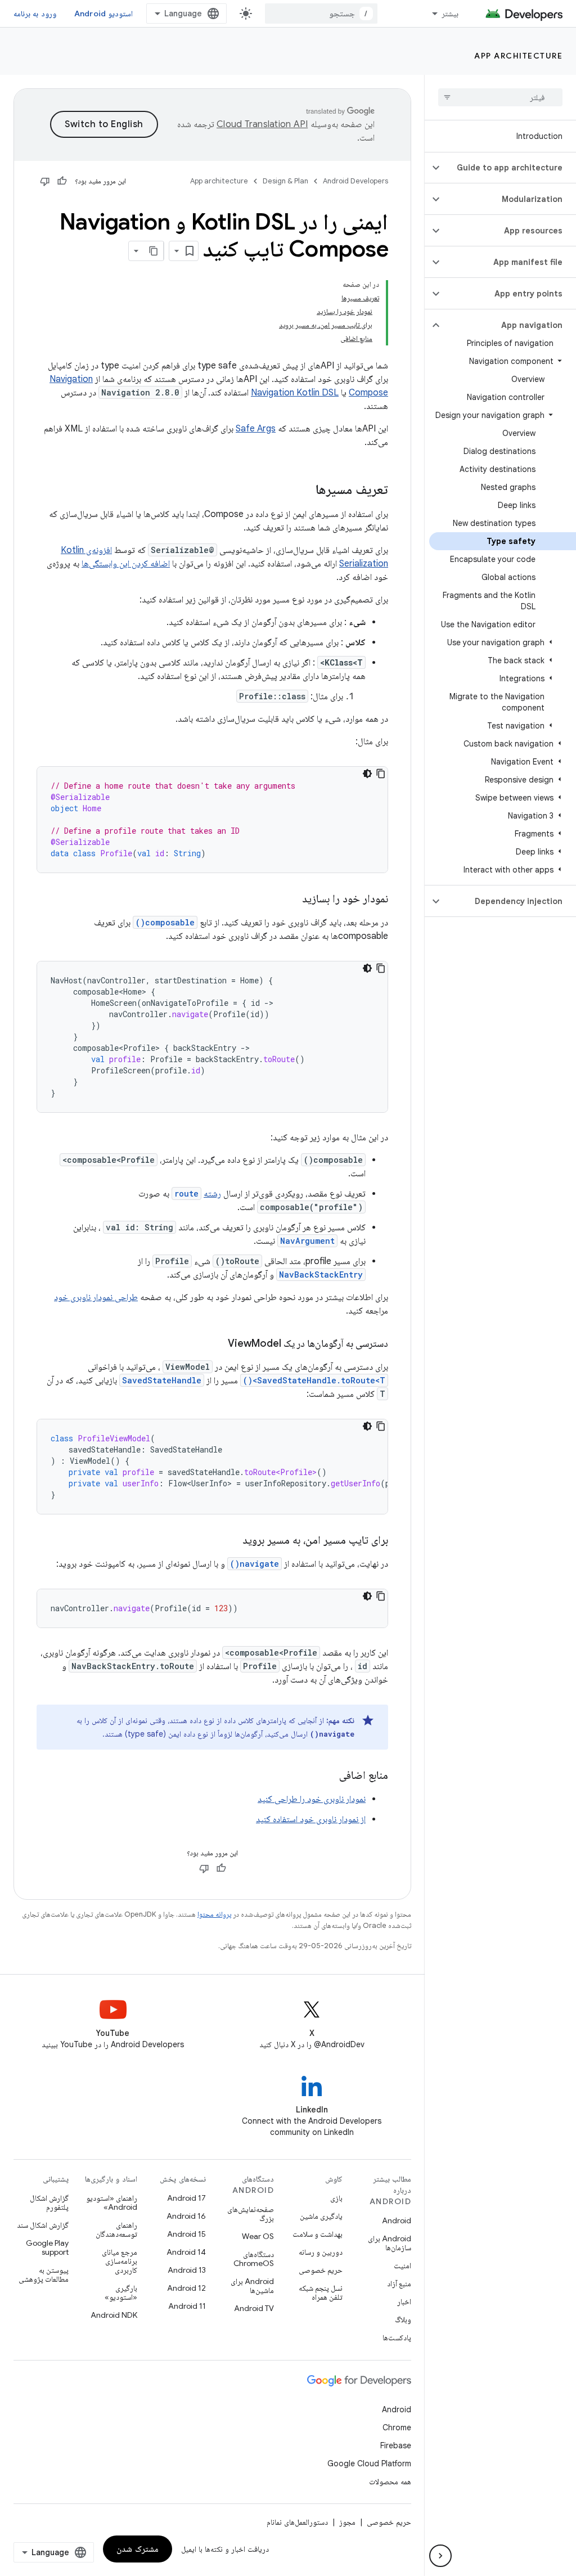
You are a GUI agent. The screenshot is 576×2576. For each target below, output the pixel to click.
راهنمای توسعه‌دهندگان (116, 2229)
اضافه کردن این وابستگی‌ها (126, 564)
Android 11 (187, 2306)
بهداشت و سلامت (318, 2234)
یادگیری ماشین (321, 2216)
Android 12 (186, 2288)
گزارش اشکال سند (43, 2225)
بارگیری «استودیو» (121, 2292)
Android (397, 2220)
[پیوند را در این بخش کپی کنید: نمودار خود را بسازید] (291, 900)
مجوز (347, 2522)
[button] (509, 168)
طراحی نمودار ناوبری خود (96, 1297)
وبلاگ (403, 2319)
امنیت (402, 2265)
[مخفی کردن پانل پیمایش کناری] (440, 2556)
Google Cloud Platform (369, 2463)
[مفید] (62, 181)
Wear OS (258, 2236)
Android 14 (186, 2252)
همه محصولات (390, 2481)
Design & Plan (285, 181)
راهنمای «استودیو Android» (112, 2202)
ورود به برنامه (35, 14)
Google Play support (47, 2247)
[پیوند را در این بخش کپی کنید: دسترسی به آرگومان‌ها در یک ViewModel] (217, 1345)
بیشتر (450, 14)
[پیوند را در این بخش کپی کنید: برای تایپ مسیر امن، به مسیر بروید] (231, 1541)
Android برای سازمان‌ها (390, 2243)
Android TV (254, 2308)
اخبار (404, 2301)
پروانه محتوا (214, 1914)
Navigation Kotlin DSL (295, 393)
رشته (212, 1194)
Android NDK (114, 2315)
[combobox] (321, 14)
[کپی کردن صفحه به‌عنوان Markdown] (154, 251)
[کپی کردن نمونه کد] (381, 774)
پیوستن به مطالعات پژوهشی (44, 2274)
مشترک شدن (138, 2549)
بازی (336, 2198)
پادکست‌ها (397, 2337)
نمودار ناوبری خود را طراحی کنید (312, 1799)
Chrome (397, 2427)
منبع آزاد (399, 2283)
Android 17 (186, 2198)
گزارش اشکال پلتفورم (49, 2202)
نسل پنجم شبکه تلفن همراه (321, 2292)
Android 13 (187, 2270)
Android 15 (186, 2234)
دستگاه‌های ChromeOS (254, 2259)
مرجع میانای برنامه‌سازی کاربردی (120, 2261)
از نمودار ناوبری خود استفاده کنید (311, 1819)
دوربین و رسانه (321, 2252)
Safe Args (256, 429)
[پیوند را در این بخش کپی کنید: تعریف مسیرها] (304, 491)
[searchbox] (500, 97)
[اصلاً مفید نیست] (45, 181)
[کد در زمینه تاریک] (367, 774)
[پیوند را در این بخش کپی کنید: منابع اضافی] (328, 1776)
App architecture (518, 56)
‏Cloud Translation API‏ (262, 124)
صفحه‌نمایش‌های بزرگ (251, 2214)
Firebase (396, 2445)
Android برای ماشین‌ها (252, 2286)
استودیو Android (103, 14)
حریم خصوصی (321, 2270)
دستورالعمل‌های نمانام (297, 2522)
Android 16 (186, 2216)
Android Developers (355, 181)
